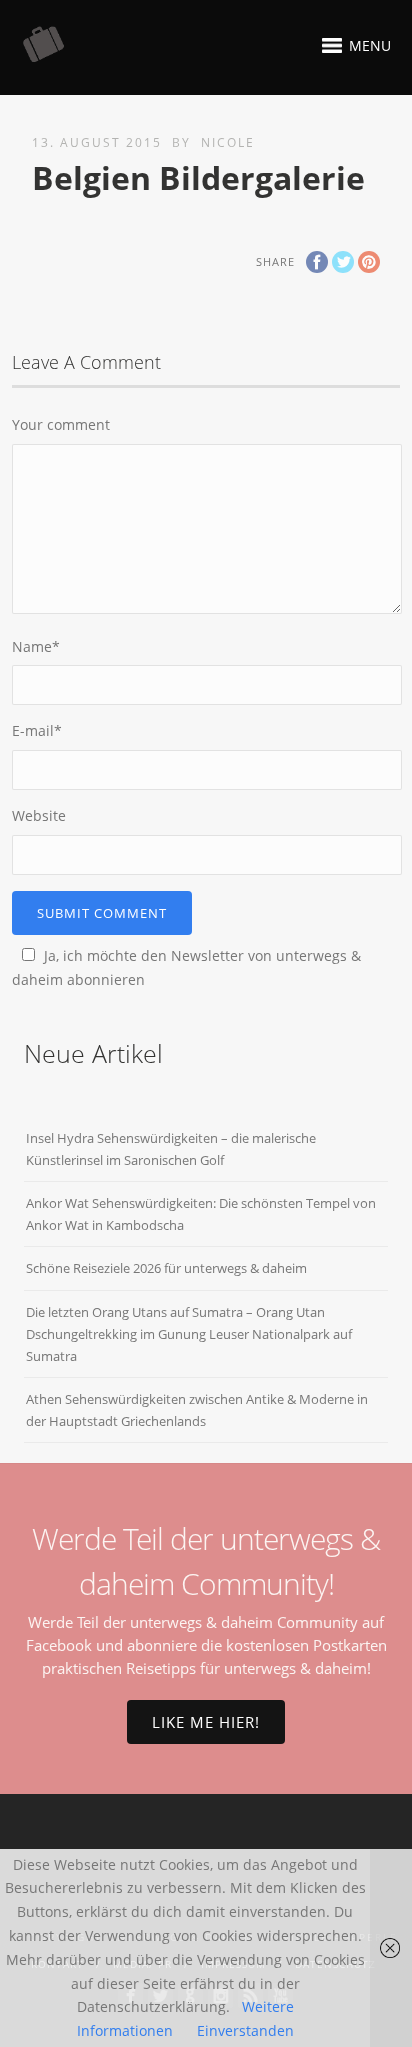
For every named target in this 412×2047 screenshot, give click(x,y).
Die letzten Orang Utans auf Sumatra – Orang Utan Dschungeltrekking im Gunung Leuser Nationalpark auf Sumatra (189, 1334)
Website (39, 815)
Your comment (61, 424)
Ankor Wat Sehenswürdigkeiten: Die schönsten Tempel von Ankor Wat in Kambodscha (201, 1214)
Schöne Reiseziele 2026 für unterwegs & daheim (166, 1268)
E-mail (37, 730)
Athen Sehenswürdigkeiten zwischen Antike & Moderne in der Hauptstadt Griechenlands (197, 1410)
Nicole (228, 142)
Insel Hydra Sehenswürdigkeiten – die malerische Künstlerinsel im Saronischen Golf (171, 1149)
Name (36, 646)
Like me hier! (206, 1722)
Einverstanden (245, 2030)
